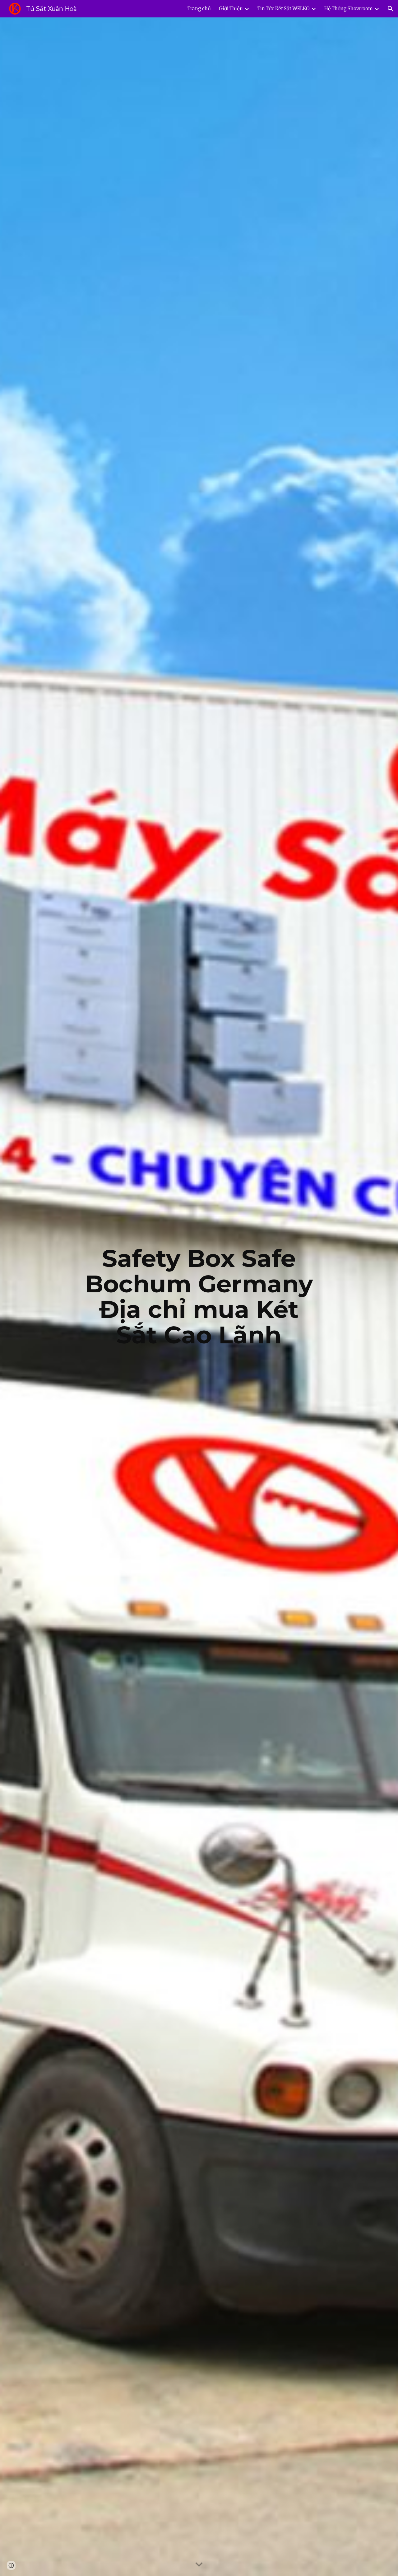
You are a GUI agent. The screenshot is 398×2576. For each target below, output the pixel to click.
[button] (391, 9)
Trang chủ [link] (199, 9)
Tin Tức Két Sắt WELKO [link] (284, 9)
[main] (199, 1297)
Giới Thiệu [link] (231, 9)
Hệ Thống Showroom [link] (349, 9)
